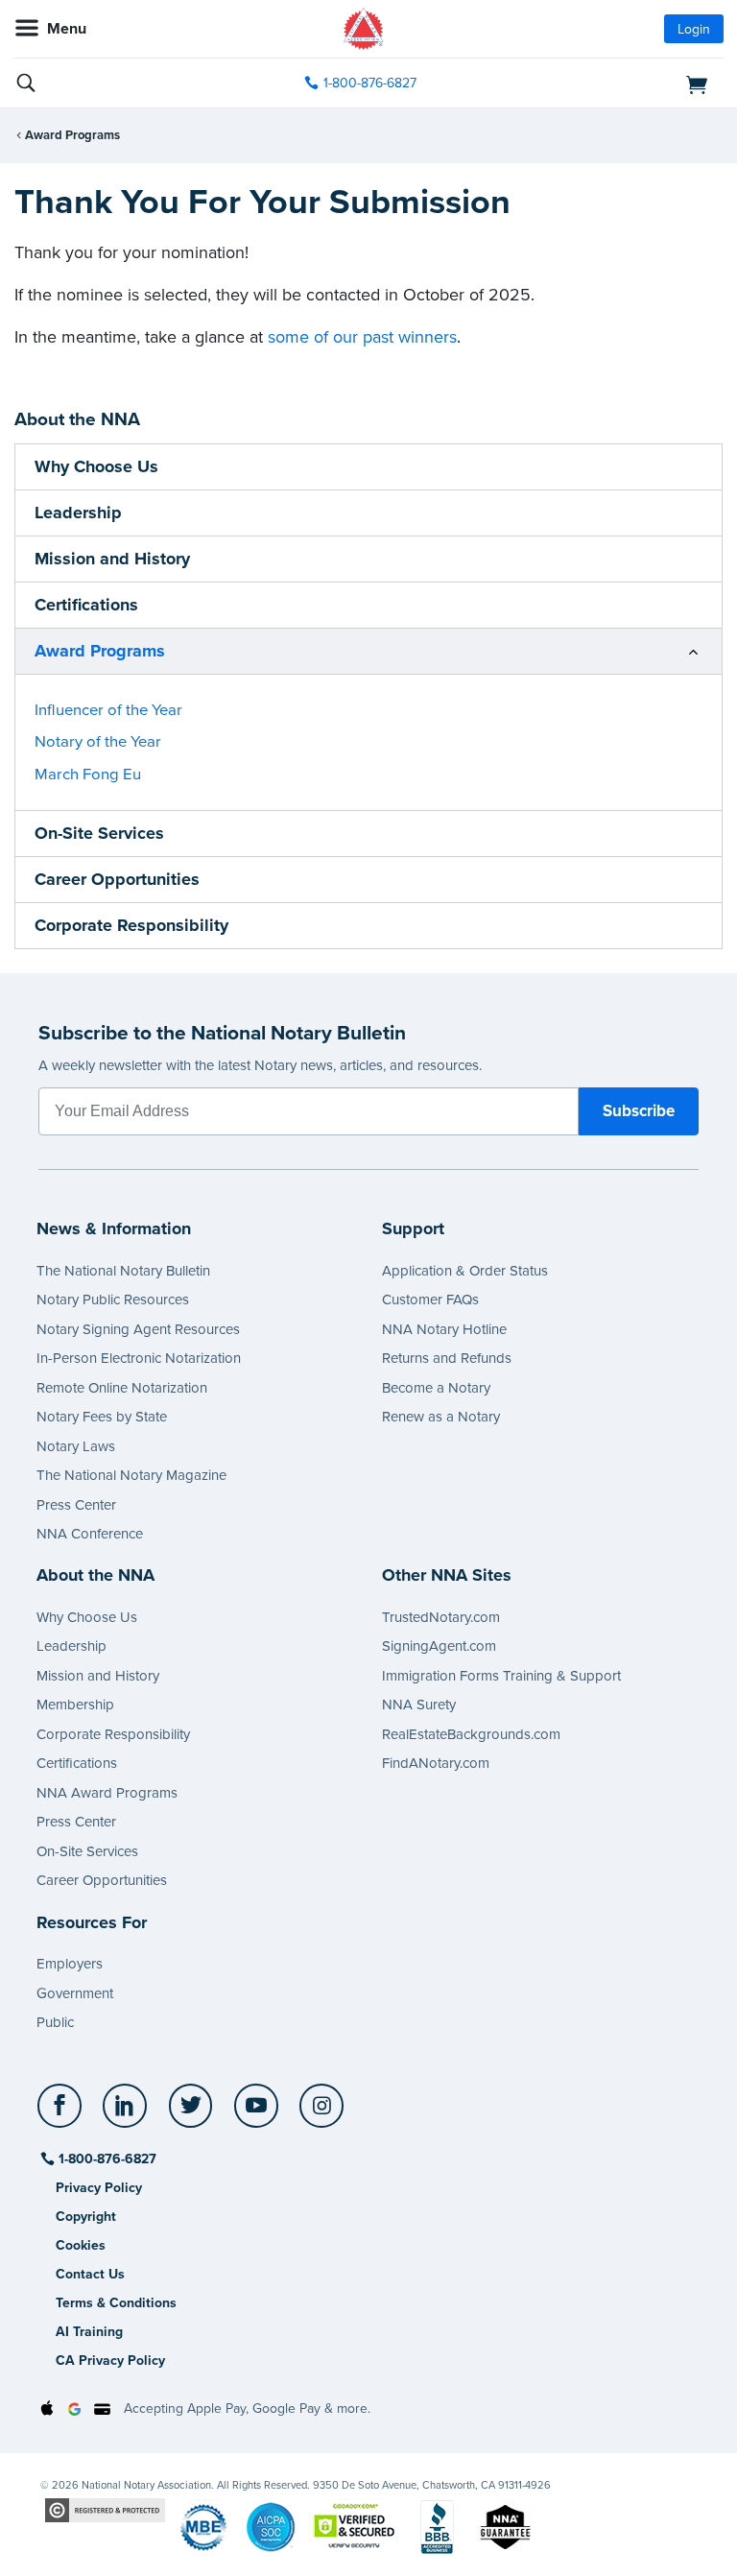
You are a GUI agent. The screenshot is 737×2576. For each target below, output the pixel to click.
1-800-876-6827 (370, 83)
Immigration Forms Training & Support (501, 1676)
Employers (70, 1964)
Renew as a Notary (441, 1417)
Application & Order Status (465, 1271)
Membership (75, 1705)
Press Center (76, 1505)
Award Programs (72, 135)
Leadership (78, 513)
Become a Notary (436, 1388)
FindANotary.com (436, 1763)
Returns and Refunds (447, 1358)
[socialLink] (63, 2114)
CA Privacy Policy (110, 2361)
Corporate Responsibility (131, 925)
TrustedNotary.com (441, 1617)
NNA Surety (419, 1705)
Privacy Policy (99, 2188)
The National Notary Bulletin (123, 1271)
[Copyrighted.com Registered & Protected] (105, 2509)
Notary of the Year (98, 742)
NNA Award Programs (107, 1793)
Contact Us (90, 2274)
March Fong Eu (88, 775)
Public (55, 2022)
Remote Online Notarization (122, 1388)
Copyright (86, 2217)
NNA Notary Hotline (444, 1329)
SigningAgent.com (439, 1646)
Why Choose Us (96, 466)
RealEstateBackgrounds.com (471, 1734)
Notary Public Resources (113, 1300)
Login (694, 29)
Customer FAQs (430, 1300)
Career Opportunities (117, 879)
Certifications (86, 605)
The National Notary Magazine (131, 1475)
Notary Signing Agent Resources (138, 1329)
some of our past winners (362, 337)
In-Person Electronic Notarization (139, 1358)
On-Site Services (99, 833)
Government (75, 1993)
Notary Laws (76, 1446)
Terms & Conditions (116, 2303)
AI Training (89, 2332)
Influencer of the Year (108, 710)
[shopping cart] (610, 83)
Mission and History (112, 559)
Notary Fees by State (102, 1417)
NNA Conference (90, 1534)
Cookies (81, 2245)
